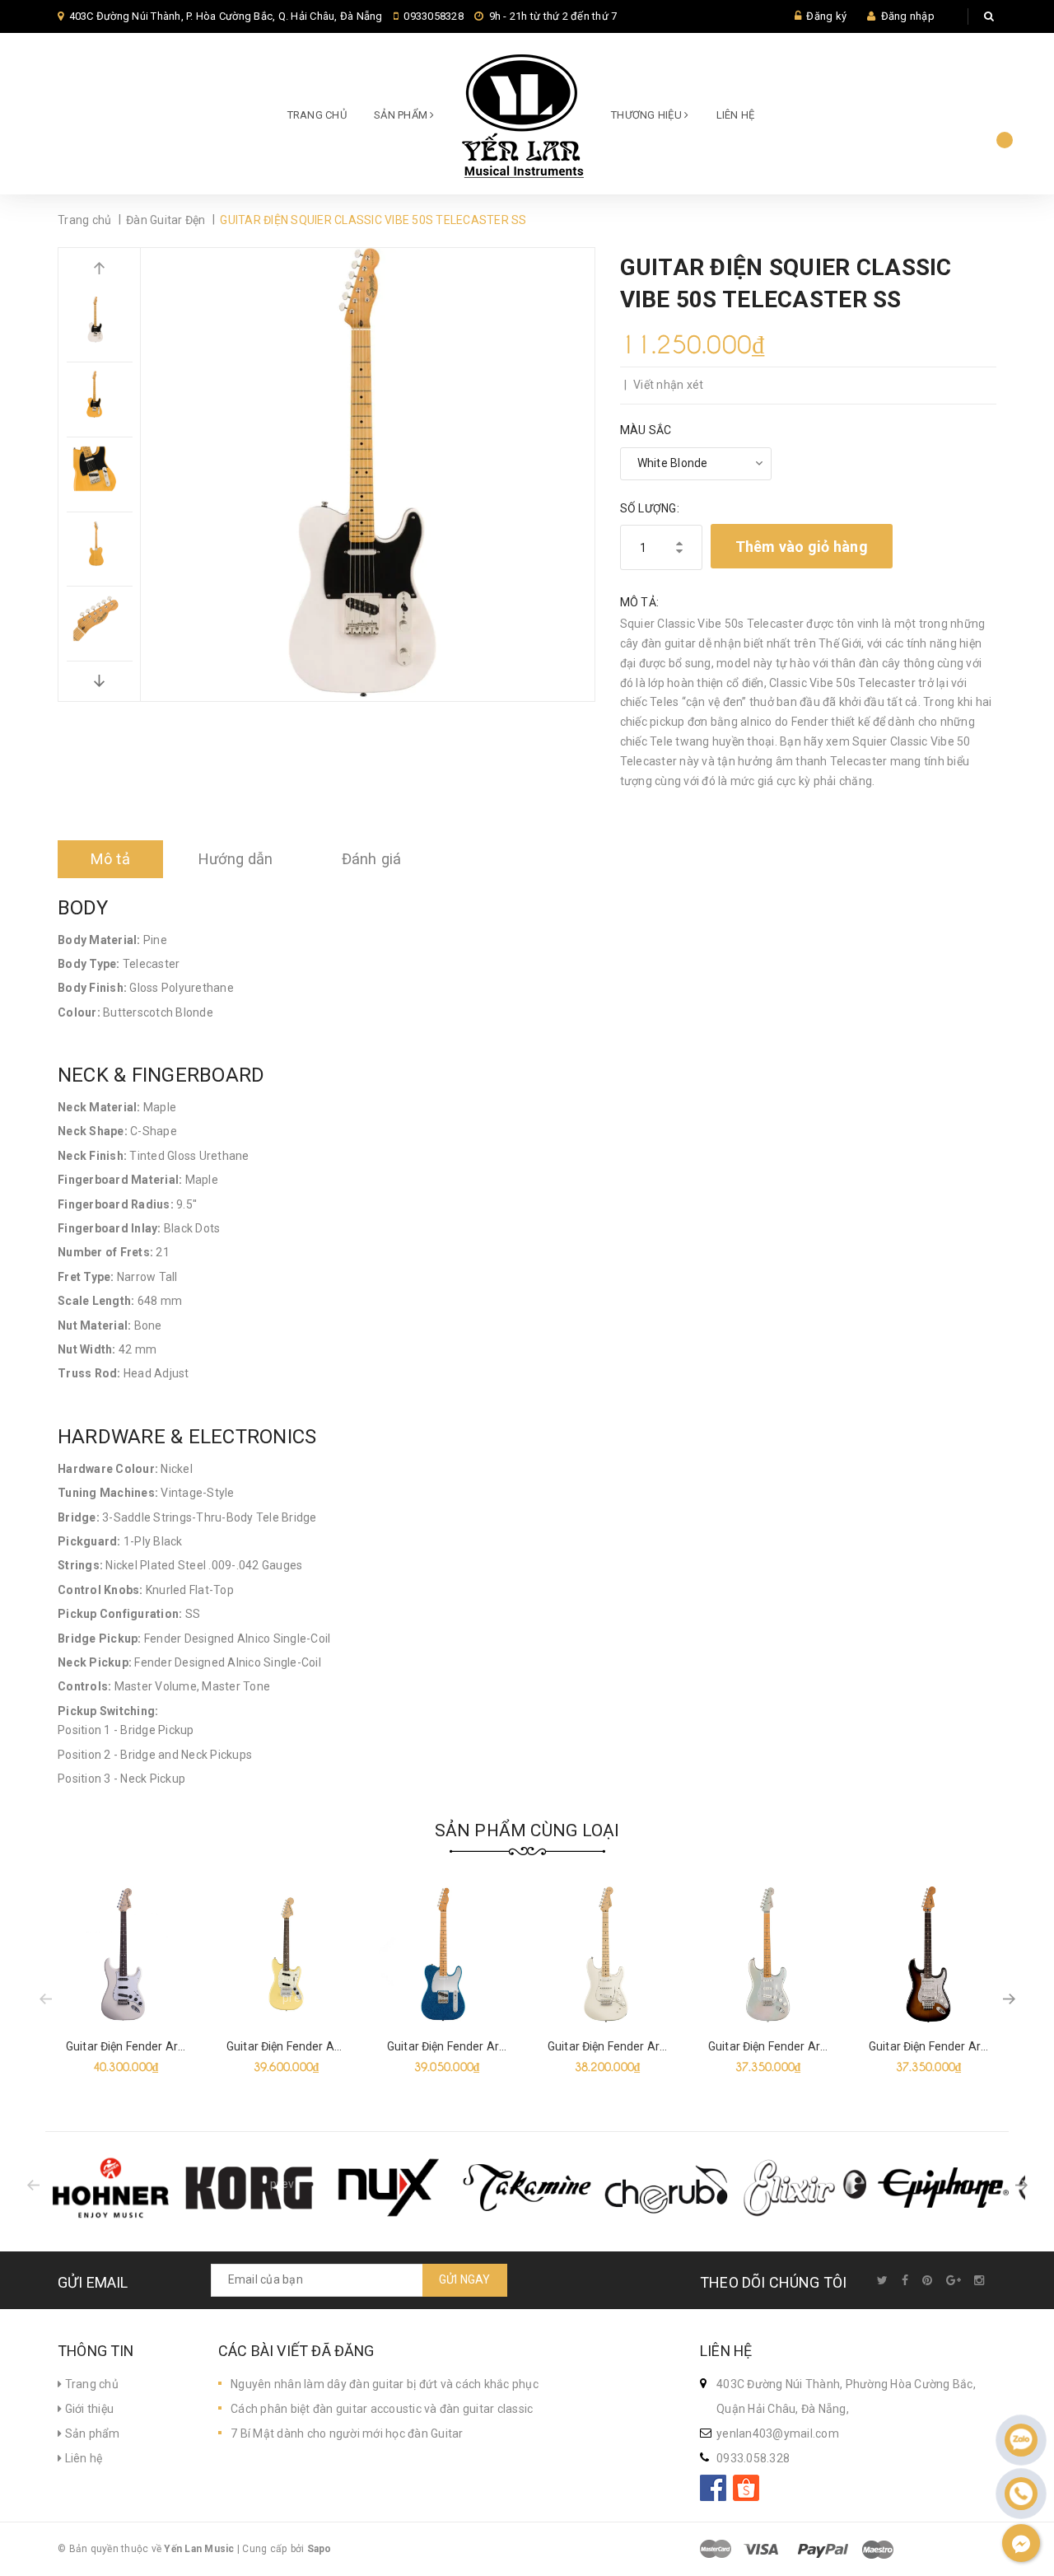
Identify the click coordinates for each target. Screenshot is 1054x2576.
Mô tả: (640, 602)
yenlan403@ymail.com (778, 2433)
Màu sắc (646, 430)
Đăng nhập (908, 16)
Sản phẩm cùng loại (527, 1830)
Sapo (319, 2549)
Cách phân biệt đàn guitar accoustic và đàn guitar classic (382, 2409)
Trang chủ (317, 115)
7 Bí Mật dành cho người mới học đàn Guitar (347, 2433)
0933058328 (434, 16)
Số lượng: (650, 508)
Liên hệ (736, 115)
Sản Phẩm (402, 115)
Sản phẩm (91, 2433)
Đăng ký (826, 16)
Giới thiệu (88, 2409)
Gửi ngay (465, 2279)
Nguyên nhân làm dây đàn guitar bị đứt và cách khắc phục (385, 2384)
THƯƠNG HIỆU (648, 115)
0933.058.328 (753, 2458)
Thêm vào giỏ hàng (802, 547)
